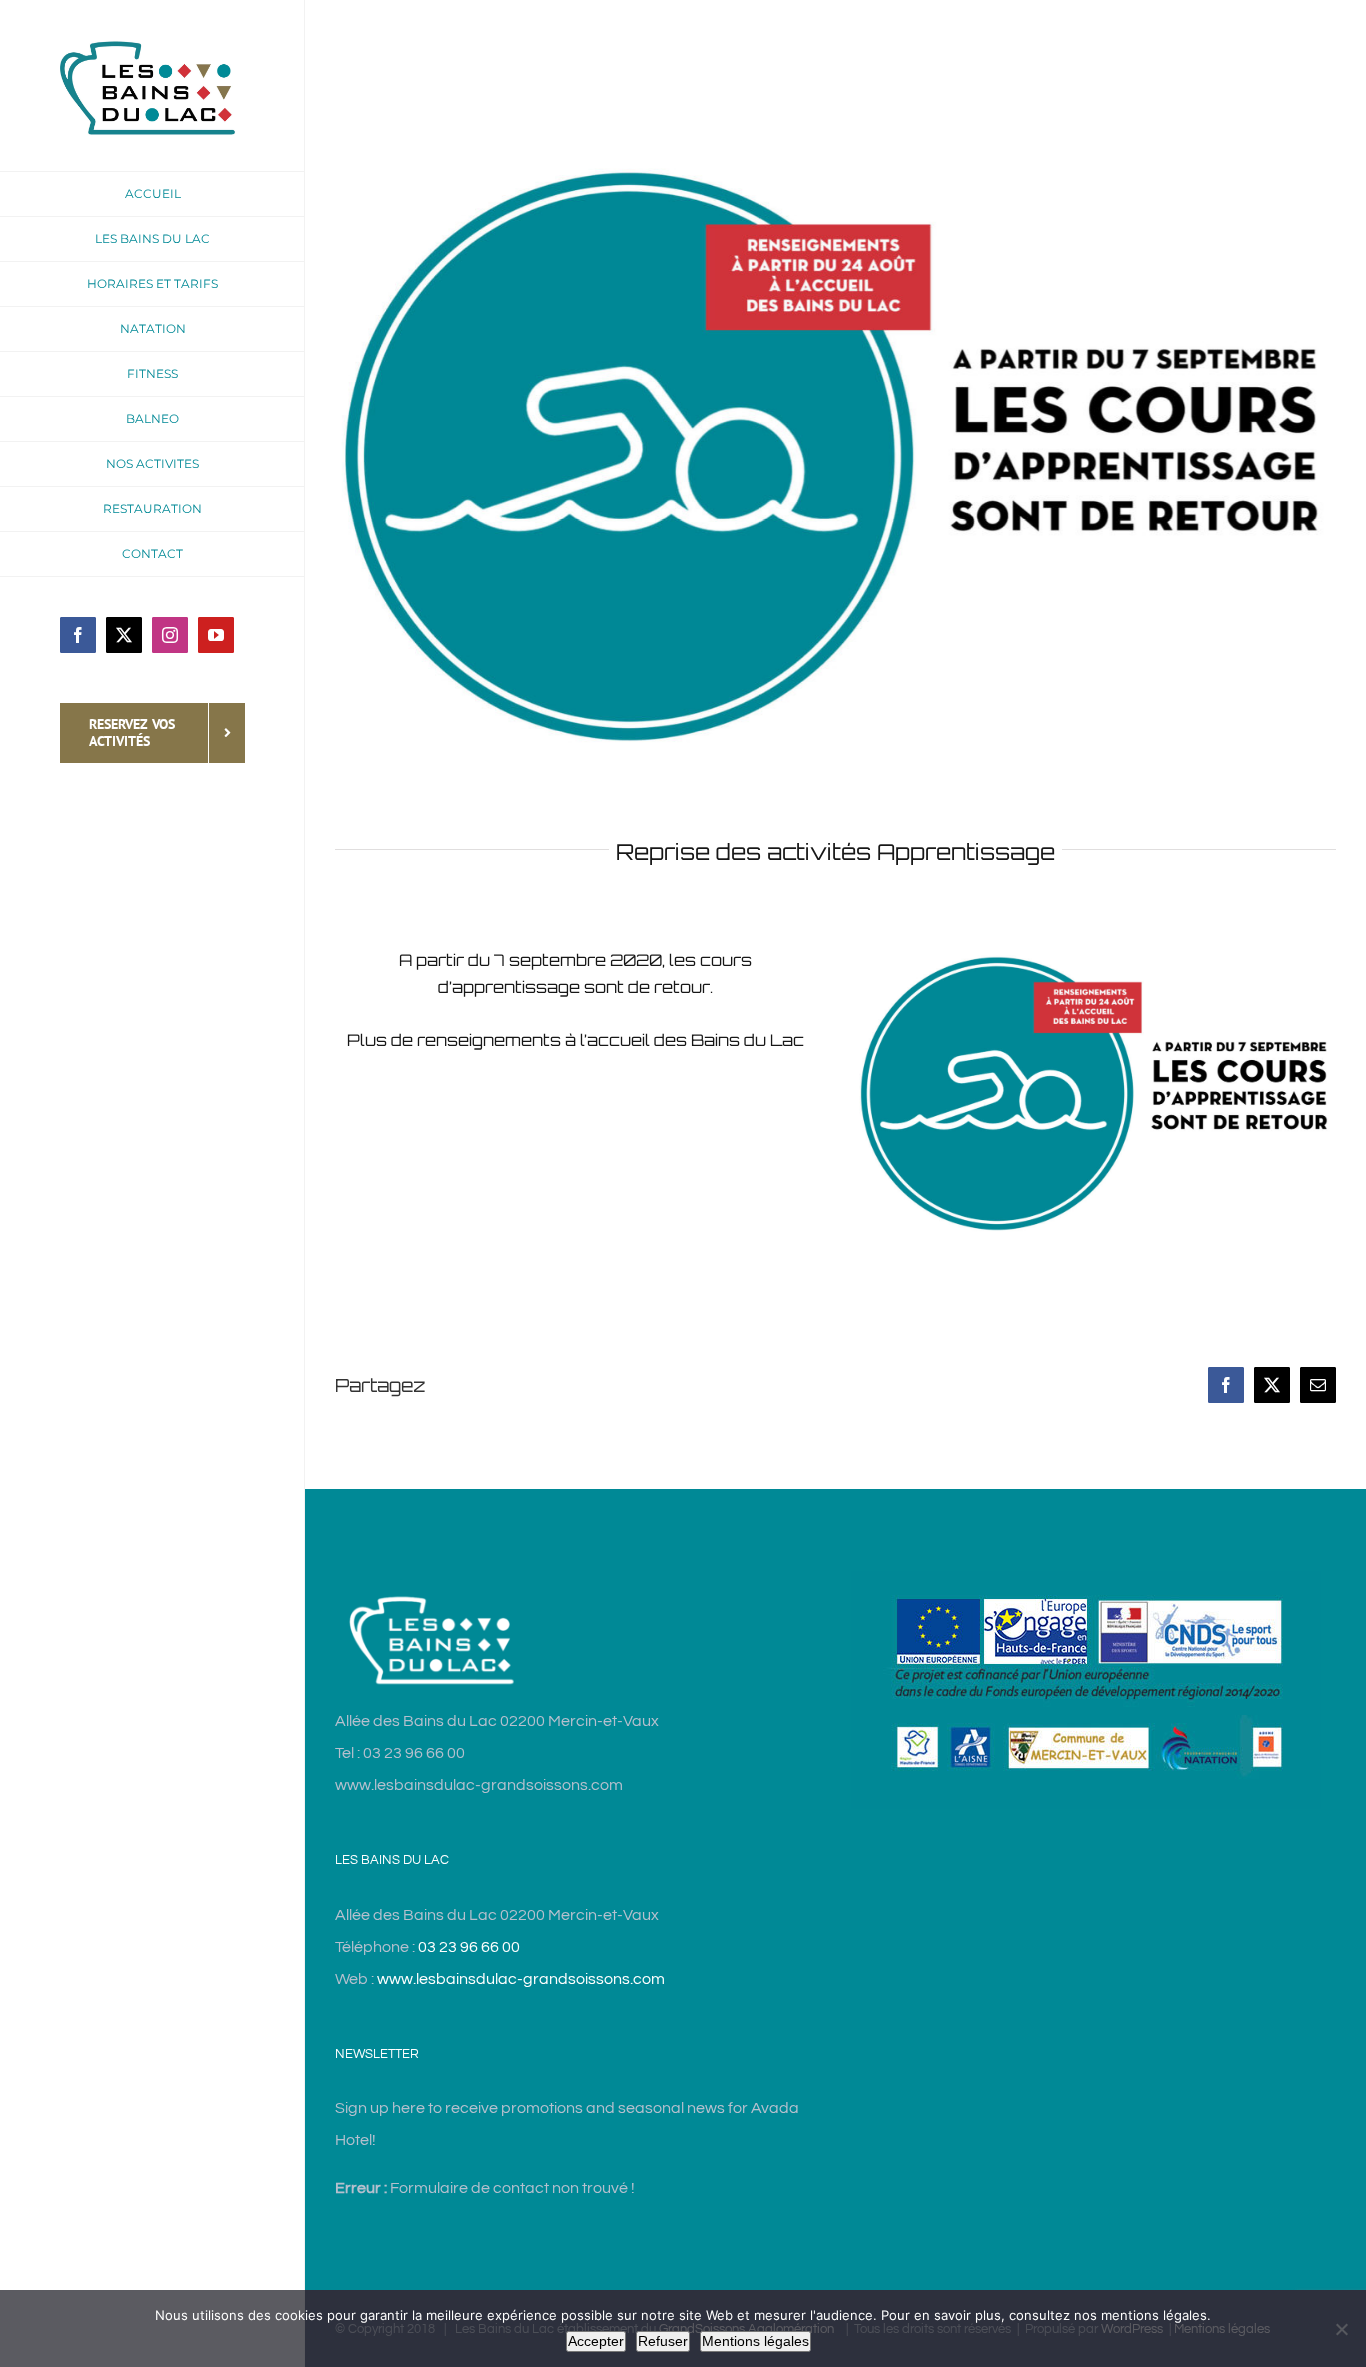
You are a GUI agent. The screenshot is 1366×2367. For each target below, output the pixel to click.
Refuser (663, 2341)
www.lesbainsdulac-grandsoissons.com (521, 1979)
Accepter (596, 2341)
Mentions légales (755, 2341)
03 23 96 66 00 (469, 1947)
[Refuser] (1341, 2329)
